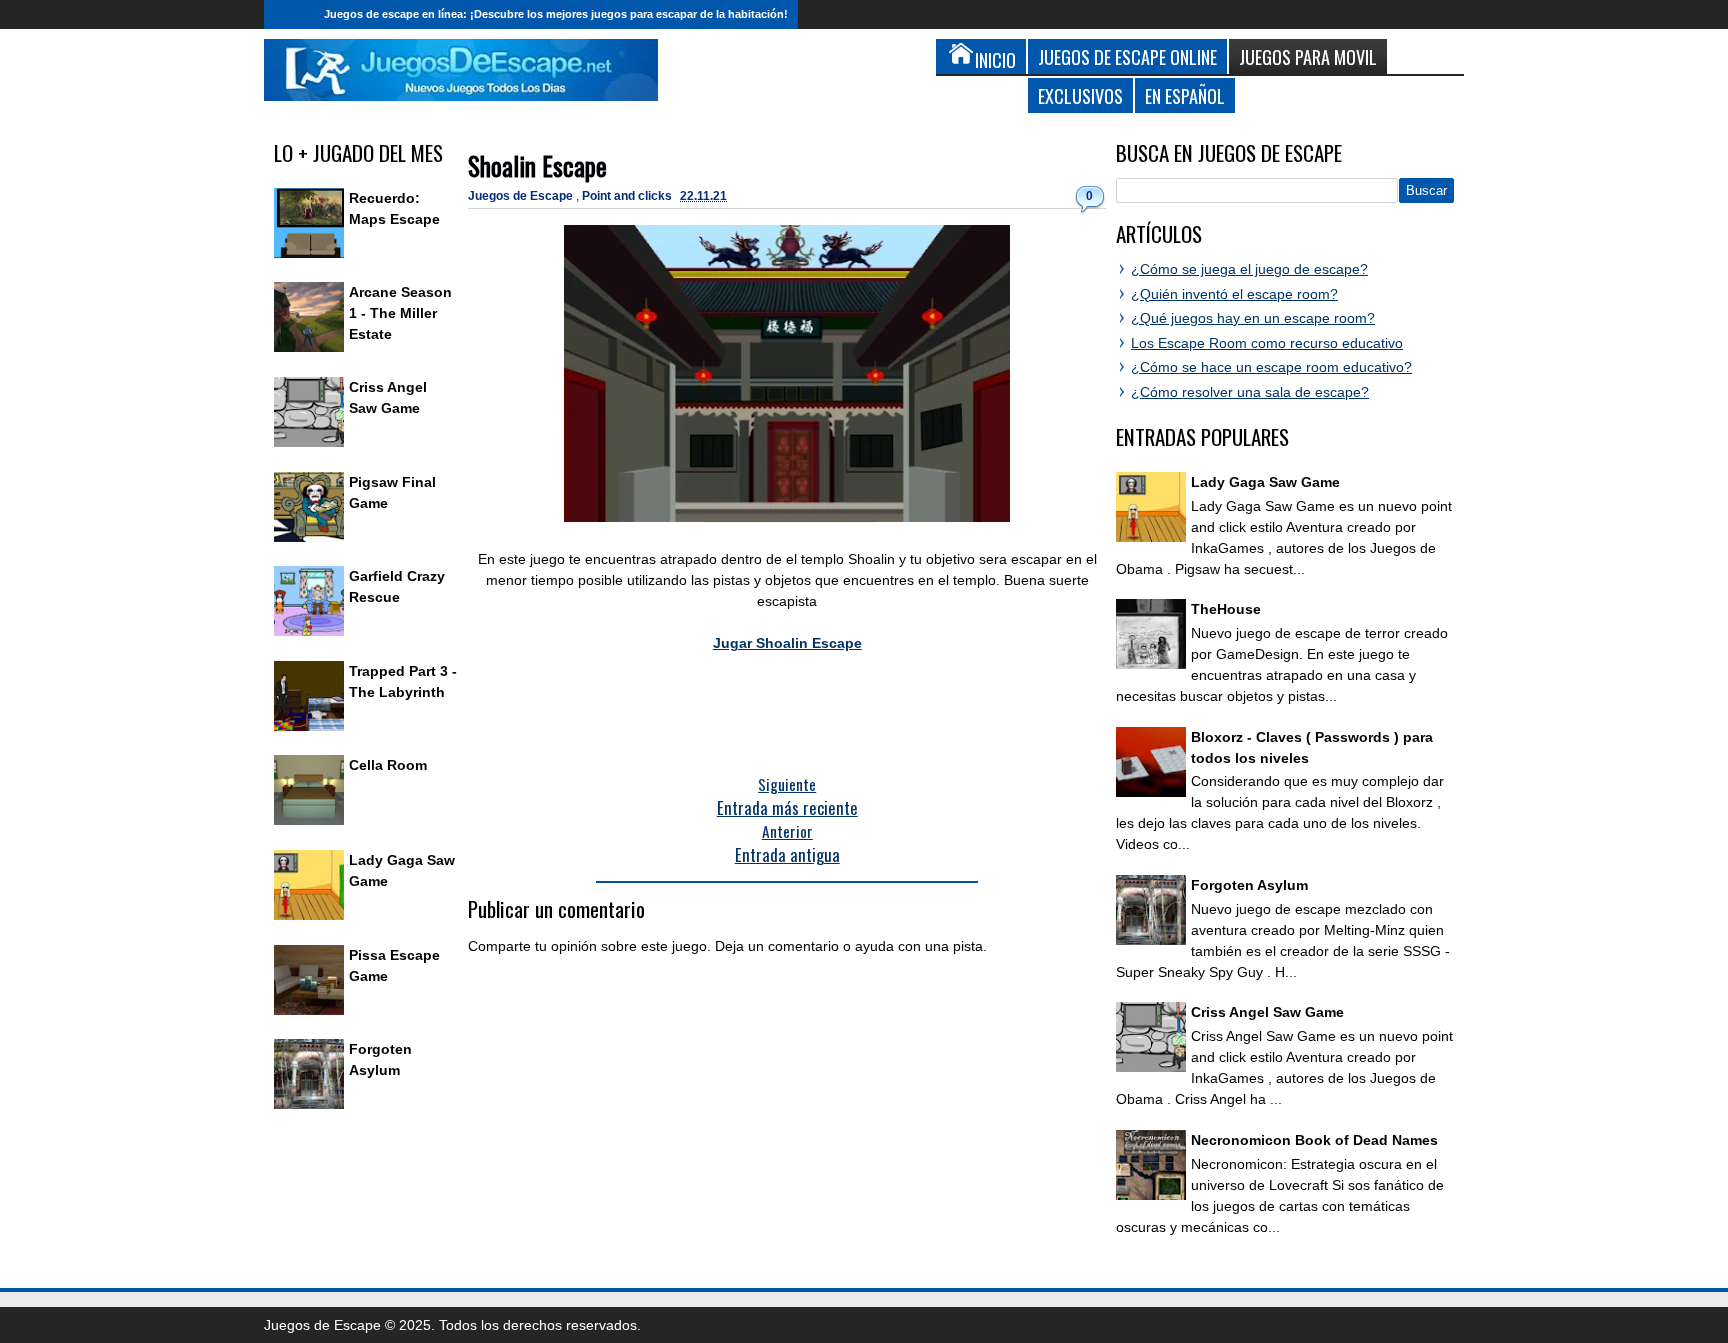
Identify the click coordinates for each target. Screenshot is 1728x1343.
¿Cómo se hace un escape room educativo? (1271, 367)
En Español (1185, 95)
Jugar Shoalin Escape (787, 643)
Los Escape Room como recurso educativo (1267, 343)
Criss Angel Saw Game (1267, 1012)
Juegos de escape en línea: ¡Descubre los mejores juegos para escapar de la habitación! (556, 14)
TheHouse (1226, 609)
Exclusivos (1080, 95)
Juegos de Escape (522, 196)
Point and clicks (628, 196)
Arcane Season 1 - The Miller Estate (400, 313)
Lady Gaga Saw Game (1265, 482)
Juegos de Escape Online (1127, 56)
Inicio (289, 14)
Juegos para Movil (1308, 56)
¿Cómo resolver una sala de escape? (1250, 392)
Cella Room (388, 765)
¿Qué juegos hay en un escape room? (1253, 318)
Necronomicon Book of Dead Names (1314, 1140)
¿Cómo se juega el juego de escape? (1249, 269)
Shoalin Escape (537, 165)
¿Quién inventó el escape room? (1234, 294)
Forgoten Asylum (1249, 885)
